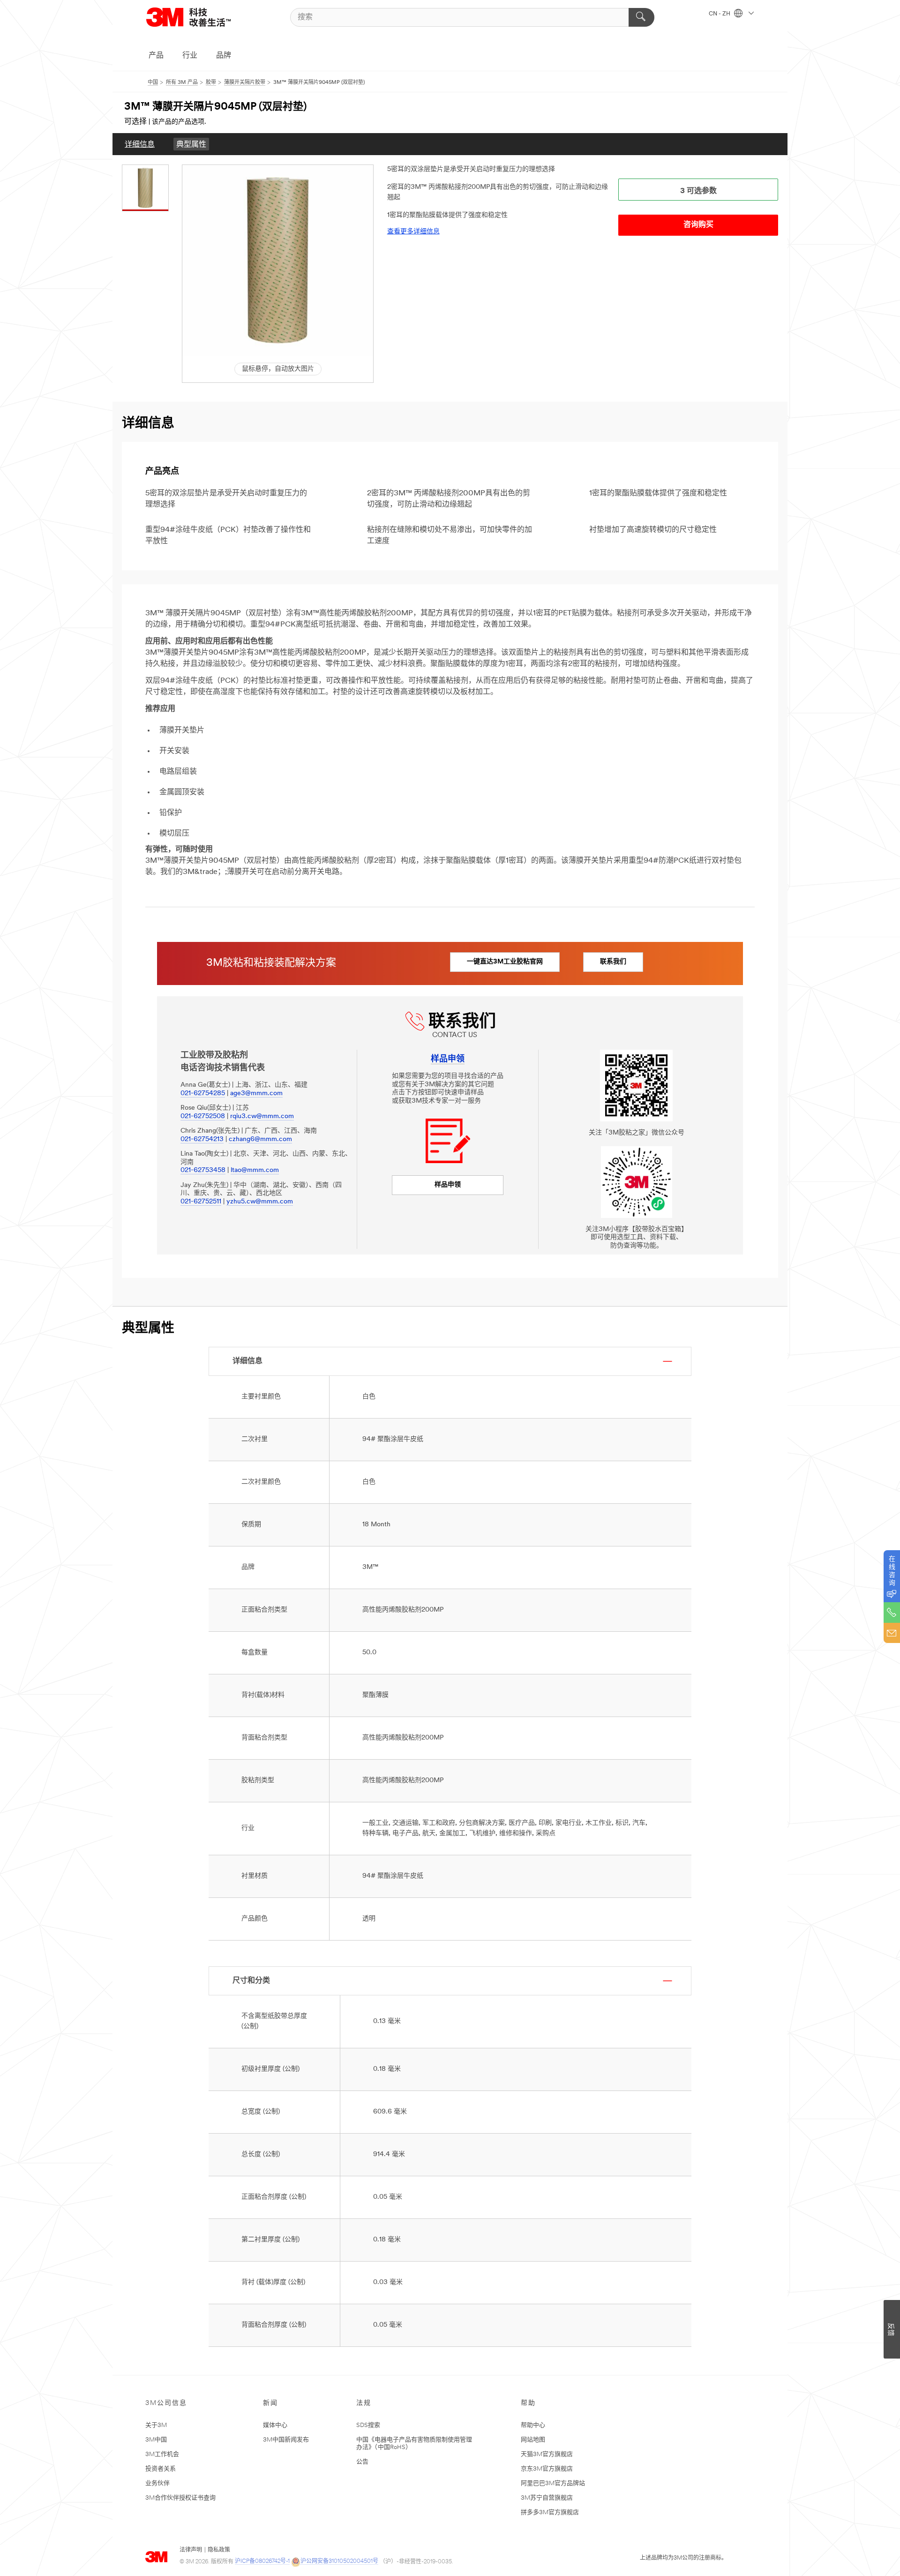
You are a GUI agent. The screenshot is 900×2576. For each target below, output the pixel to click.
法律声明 (191, 2550)
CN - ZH (720, 14)
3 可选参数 (698, 191)
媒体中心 (275, 2425)
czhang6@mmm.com (260, 1139)
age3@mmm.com (256, 1094)
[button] (278, 260)
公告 (362, 2462)
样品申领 (448, 1185)
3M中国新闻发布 (286, 2440)
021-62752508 (203, 1116)
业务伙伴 (157, 2483)
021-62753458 (203, 1170)
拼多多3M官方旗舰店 (550, 2513)
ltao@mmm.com (255, 1170)
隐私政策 (219, 2550)
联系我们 (613, 962)
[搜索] (641, 17)
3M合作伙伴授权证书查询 (180, 2498)
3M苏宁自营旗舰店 (547, 2498)
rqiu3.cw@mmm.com (262, 1116)
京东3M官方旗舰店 (547, 2469)
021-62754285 (203, 1094)
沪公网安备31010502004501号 (339, 2561)
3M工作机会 (162, 2454)
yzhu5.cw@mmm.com (260, 1202)
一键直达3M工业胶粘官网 (505, 962)
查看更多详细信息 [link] (413, 232)
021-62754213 (202, 1139)
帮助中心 (533, 2425)
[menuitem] (140, 144)
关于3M (156, 2425)
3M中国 (156, 2440)
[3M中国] (200, 17)
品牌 (224, 56)
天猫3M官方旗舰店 (547, 2454)
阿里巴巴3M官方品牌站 (553, 2483)
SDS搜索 (368, 2425)
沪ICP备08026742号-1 (262, 2561)
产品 (156, 56)
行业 (190, 56)
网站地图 (533, 2440)
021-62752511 (201, 1202)
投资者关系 (161, 2469)
